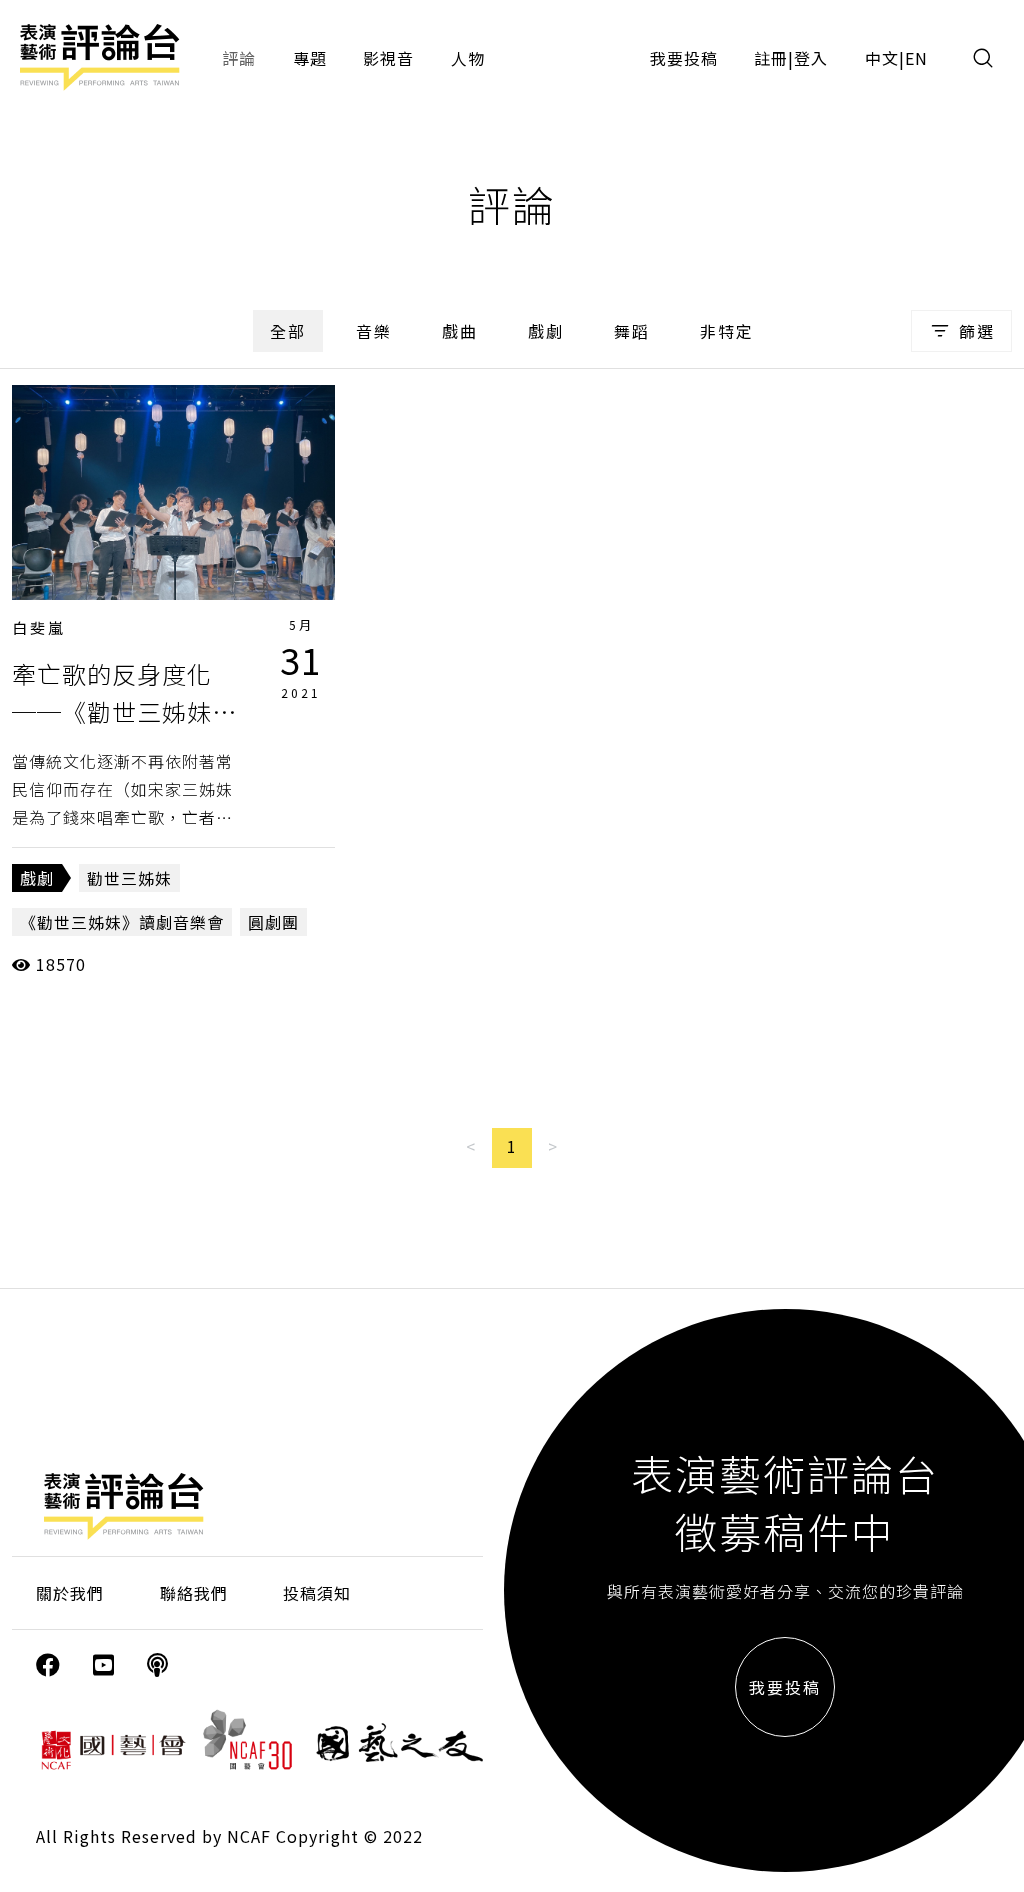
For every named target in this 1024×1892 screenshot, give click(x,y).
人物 (468, 58)
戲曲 (460, 331)
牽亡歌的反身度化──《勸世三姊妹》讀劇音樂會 (124, 712)
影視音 (388, 58)
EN (916, 58)
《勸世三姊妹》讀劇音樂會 (122, 922)
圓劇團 (273, 922)
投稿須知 (317, 1593)
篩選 (977, 331)
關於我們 (70, 1593)
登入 (811, 58)
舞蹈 (632, 331)
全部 (288, 331)
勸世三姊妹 (129, 878)
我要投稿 (684, 58)
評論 (239, 58)
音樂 (374, 331)
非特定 (727, 331)
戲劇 (546, 331)
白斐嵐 (39, 627)
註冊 (771, 58)
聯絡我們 (194, 1593)
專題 (310, 58)
